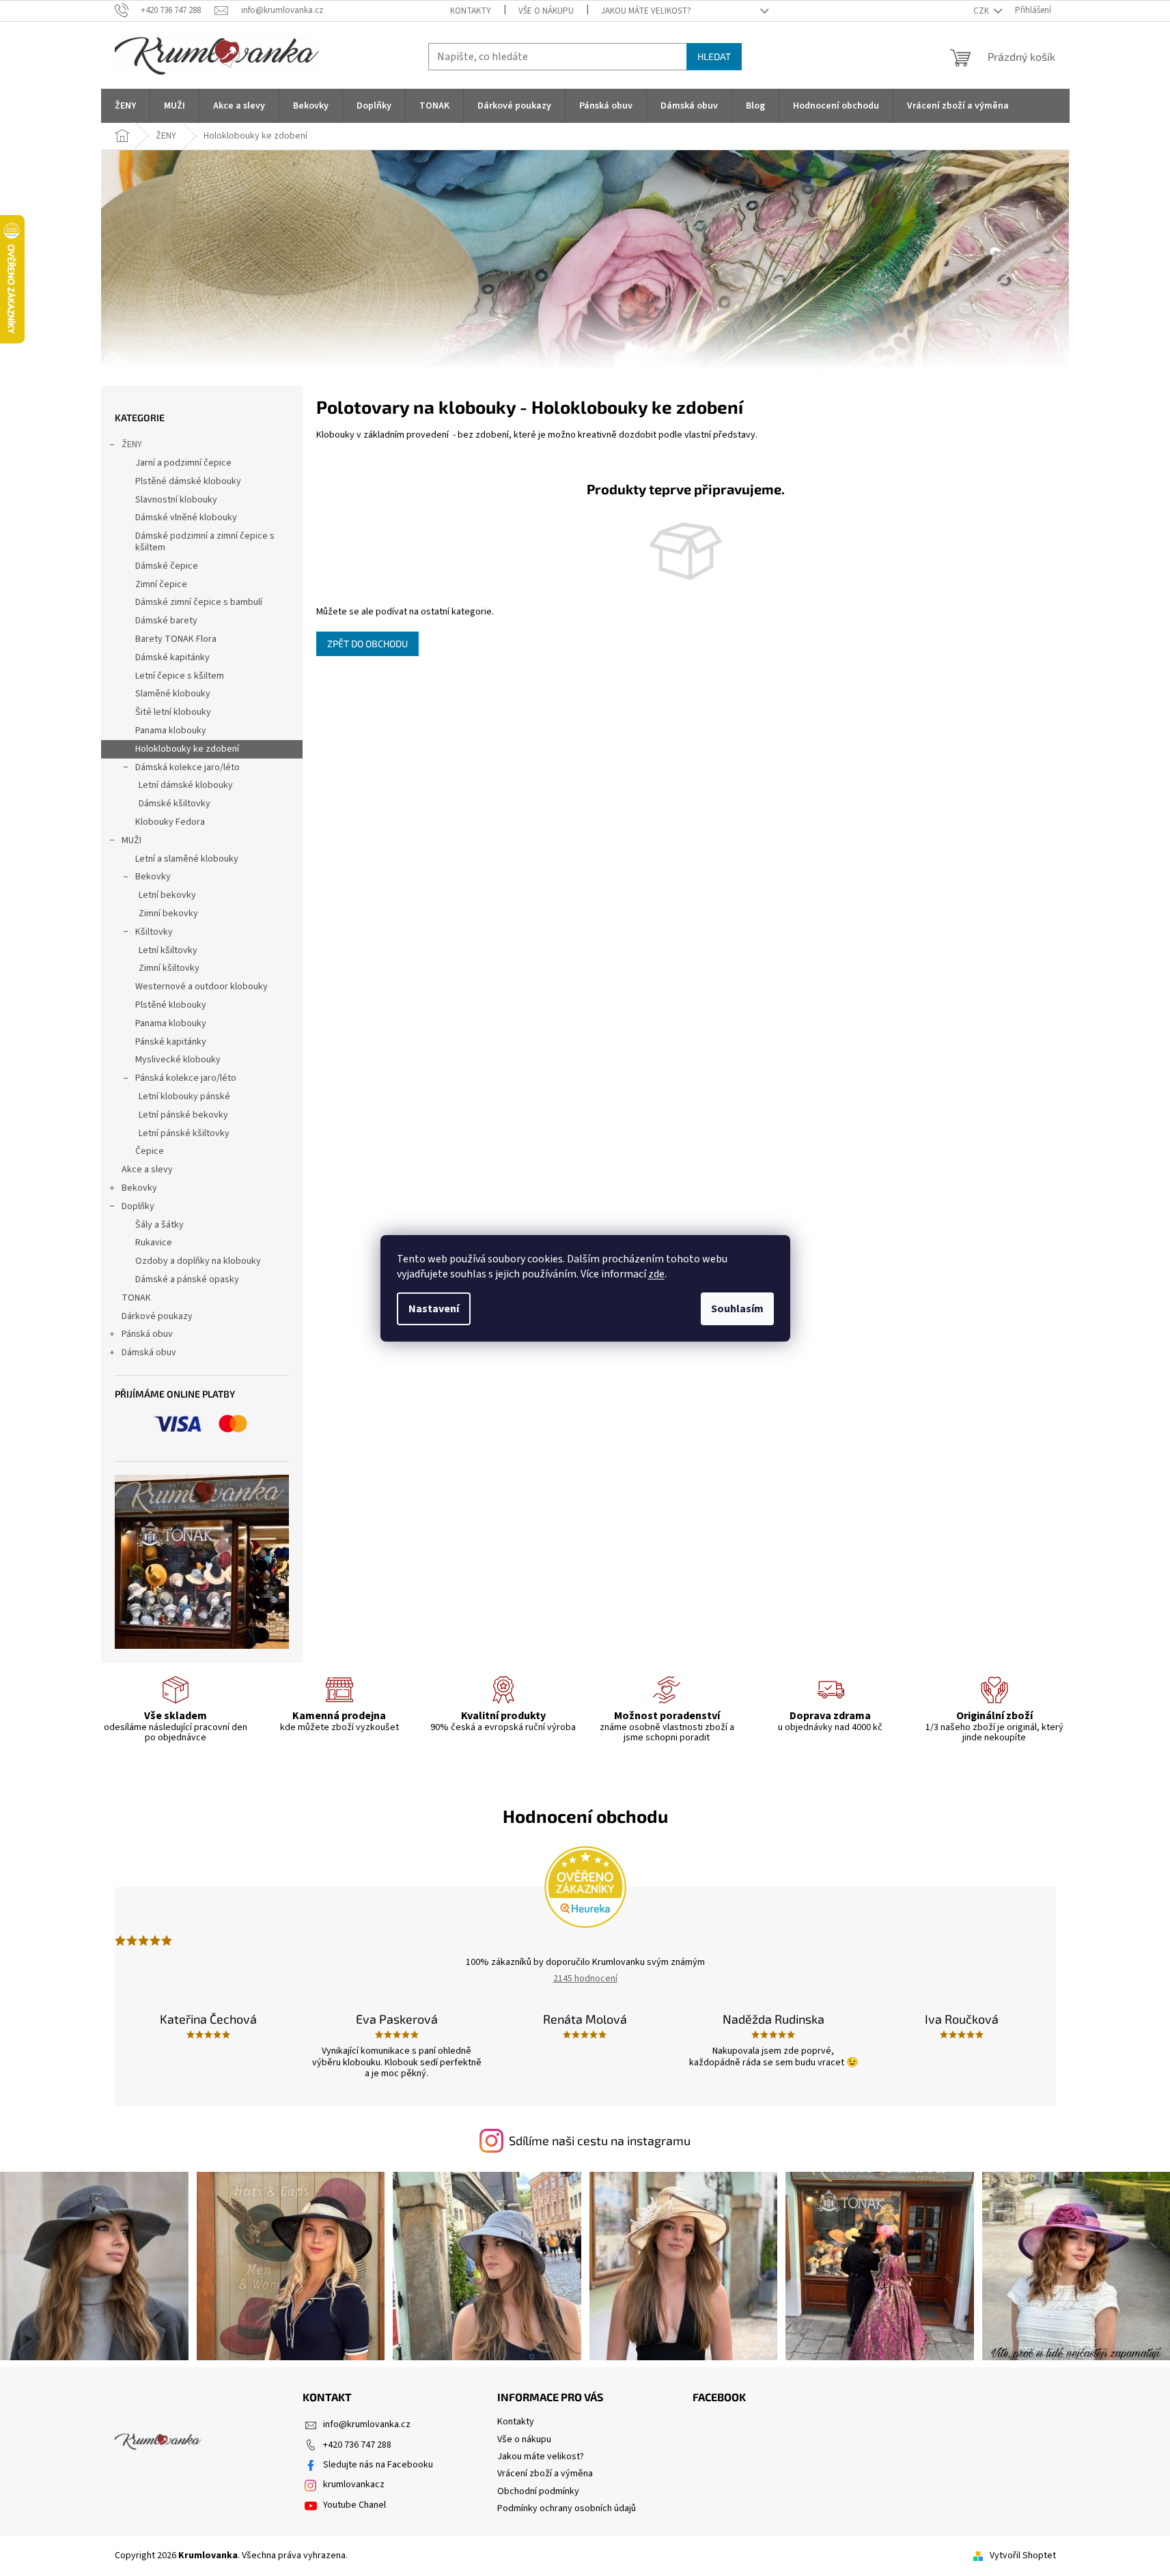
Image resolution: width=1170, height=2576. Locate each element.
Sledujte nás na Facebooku (378, 2465)
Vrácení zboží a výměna (545, 2474)
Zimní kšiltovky (169, 968)
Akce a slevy (147, 1170)
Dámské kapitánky (172, 657)
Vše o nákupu (546, 11)
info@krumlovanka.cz (367, 2424)
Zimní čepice (161, 584)
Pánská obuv (147, 1334)
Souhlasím (737, 1309)
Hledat (714, 56)
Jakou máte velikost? (646, 11)
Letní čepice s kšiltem (180, 676)
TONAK (136, 1298)
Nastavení (434, 1309)
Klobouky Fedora (170, 822)
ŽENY (132, 444)
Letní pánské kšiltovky (184, 1133)
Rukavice (154, 1243)
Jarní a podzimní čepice (183, 463)
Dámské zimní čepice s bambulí (199, 602)
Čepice (150, 1151)
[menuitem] (125, 106)
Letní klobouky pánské (184, 1096)
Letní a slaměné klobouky (187, 859)
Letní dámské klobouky (186, 785)
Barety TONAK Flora (176, 639)
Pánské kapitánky (171, 1042)
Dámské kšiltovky (175, 804)
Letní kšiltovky (168, 950)
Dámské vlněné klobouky (186, 518)
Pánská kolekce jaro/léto (186, 1078)
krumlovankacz (354, 2485)
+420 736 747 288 (357, 2445)
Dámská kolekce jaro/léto (187, 767)
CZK (982, 11)
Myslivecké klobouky (178, 1060)
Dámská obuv (149, 1353)
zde (656, 1274)
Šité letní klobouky (173, 712)
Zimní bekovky (168, 914)
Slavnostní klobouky (176, 500)
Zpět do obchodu (367, 643)
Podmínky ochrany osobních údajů (567, 2508)
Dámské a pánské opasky (187, 1279)
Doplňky (138, 1206)
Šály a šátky (159, 1225)
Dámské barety (166, 621)
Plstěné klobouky (171, 1005)
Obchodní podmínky (538, 2491)
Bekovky (153, 877)
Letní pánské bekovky (183, 1115)
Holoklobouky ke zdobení (187, 749)
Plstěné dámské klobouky (188, 481)
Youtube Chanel (354, 2505)
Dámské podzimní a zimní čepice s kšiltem (205, 542)
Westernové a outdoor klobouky (201, 987)
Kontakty (471, 11)
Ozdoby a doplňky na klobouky (198, 1261)
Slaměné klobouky (173, 694)
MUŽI (131, 840)
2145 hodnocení (585, 1979)
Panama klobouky (171, 731)
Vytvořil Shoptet (1023, 2556)
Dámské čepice (167, 566)
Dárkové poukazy (157, 1316)
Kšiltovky (154, 932)
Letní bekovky (167, 895)
